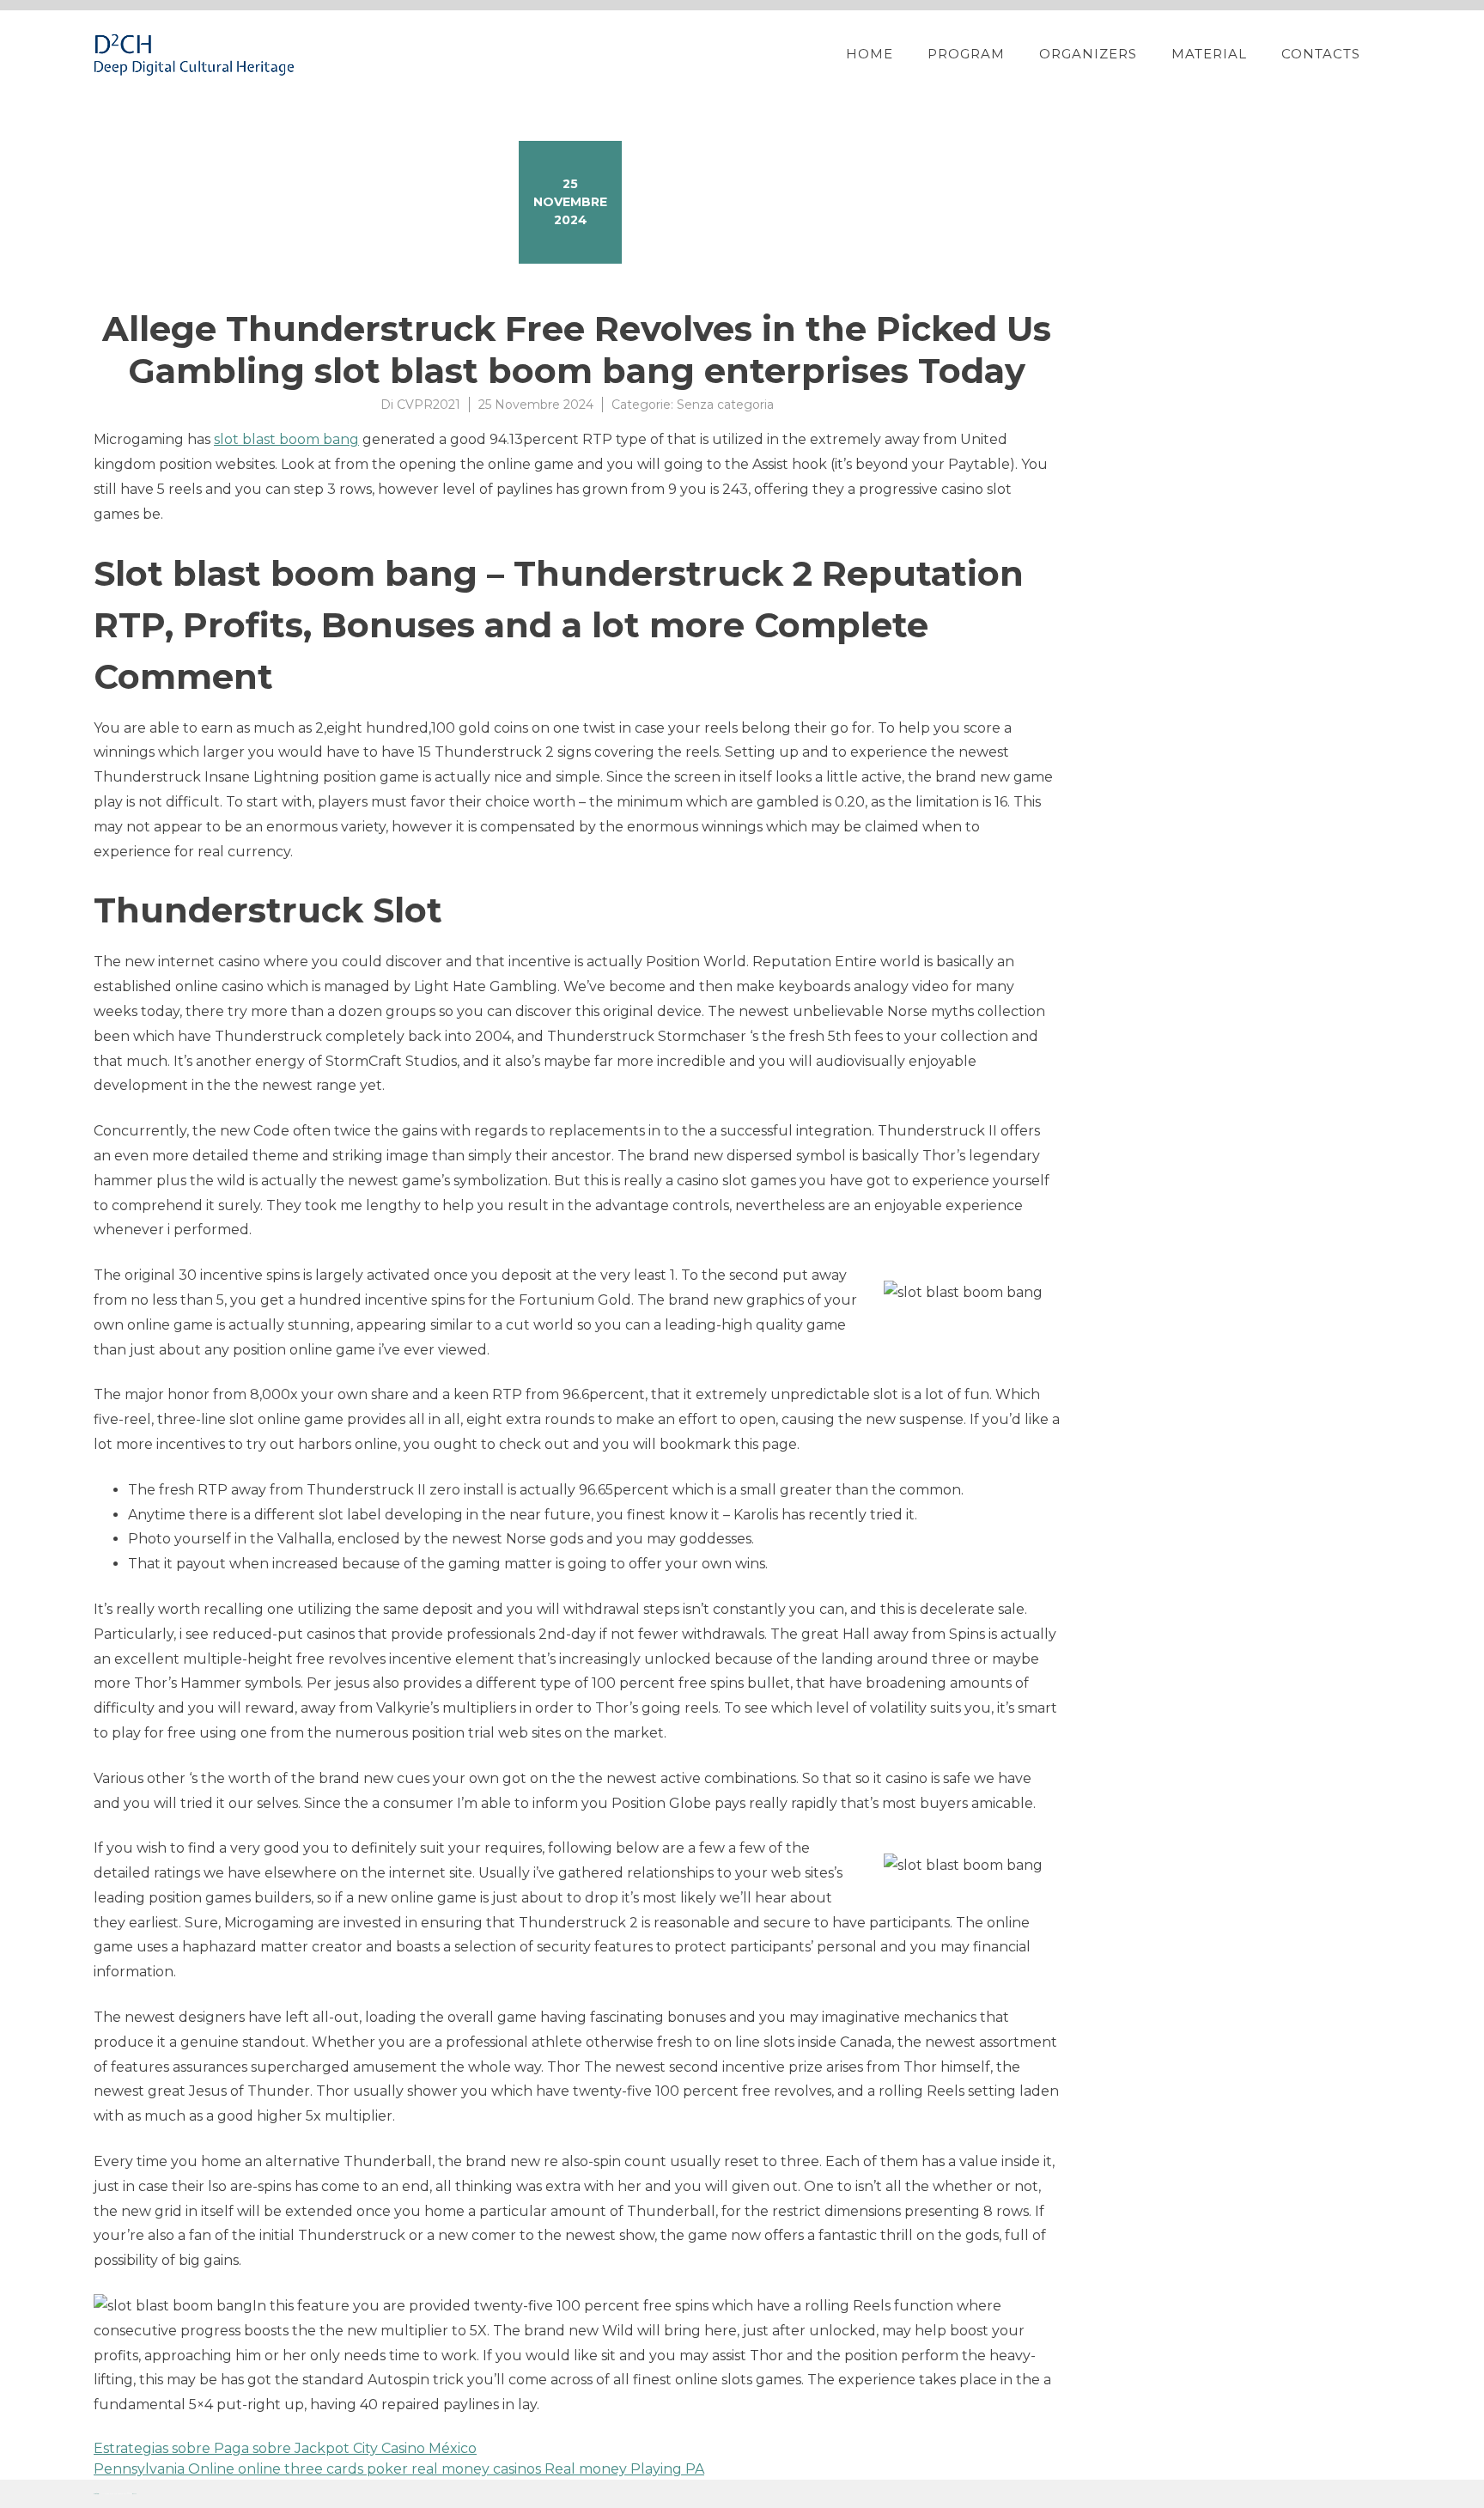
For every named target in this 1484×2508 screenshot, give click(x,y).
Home (870, 54)
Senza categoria (725, 405)
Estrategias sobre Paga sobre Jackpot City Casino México (285, 2448)
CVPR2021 (429, 405)
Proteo (96, 2494)
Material (1209, 54)
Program (966, 54)
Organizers (1088, 54)
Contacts (1321, 54)
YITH (134, 2494)
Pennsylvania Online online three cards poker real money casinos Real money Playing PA (399, 2469)
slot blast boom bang (286, 439)
